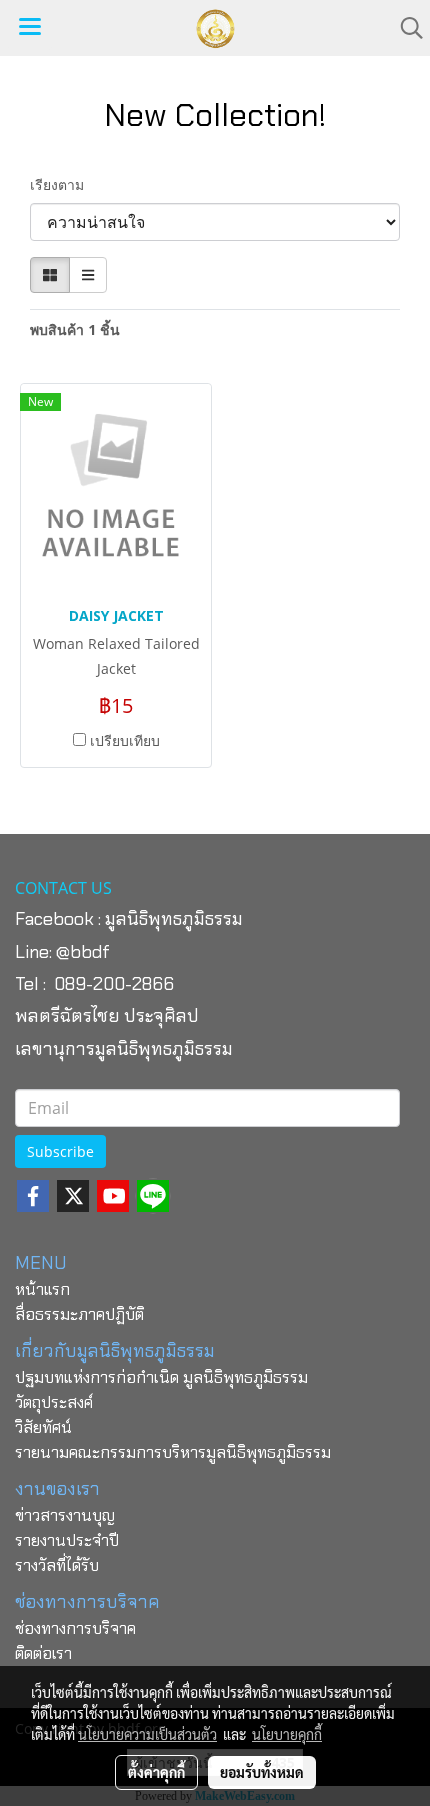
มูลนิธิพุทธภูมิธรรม (174, 919)
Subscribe (60, 1151)
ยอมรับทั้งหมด (262, 1772)
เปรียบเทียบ (125, 740)
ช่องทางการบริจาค (75, 1628)
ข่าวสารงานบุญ (65, 1515)
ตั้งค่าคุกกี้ (156, 1772)
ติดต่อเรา (43, 1653)
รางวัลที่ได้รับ (57, 1565)
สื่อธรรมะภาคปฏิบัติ (79, 1314)
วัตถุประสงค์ (54, 1402)
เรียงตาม (63, 184)
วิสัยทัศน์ (43, 1427)
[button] (405, 28)
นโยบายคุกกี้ (287, 1734)
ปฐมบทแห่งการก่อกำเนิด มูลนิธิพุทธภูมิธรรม (161, 1377)
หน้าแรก (42, 1289)
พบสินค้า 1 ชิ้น (75, 329)
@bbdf (83, 952)
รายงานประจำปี (67, 1540)
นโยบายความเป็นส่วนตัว (147, 1734)
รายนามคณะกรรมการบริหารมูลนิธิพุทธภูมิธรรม (173, 1452)
